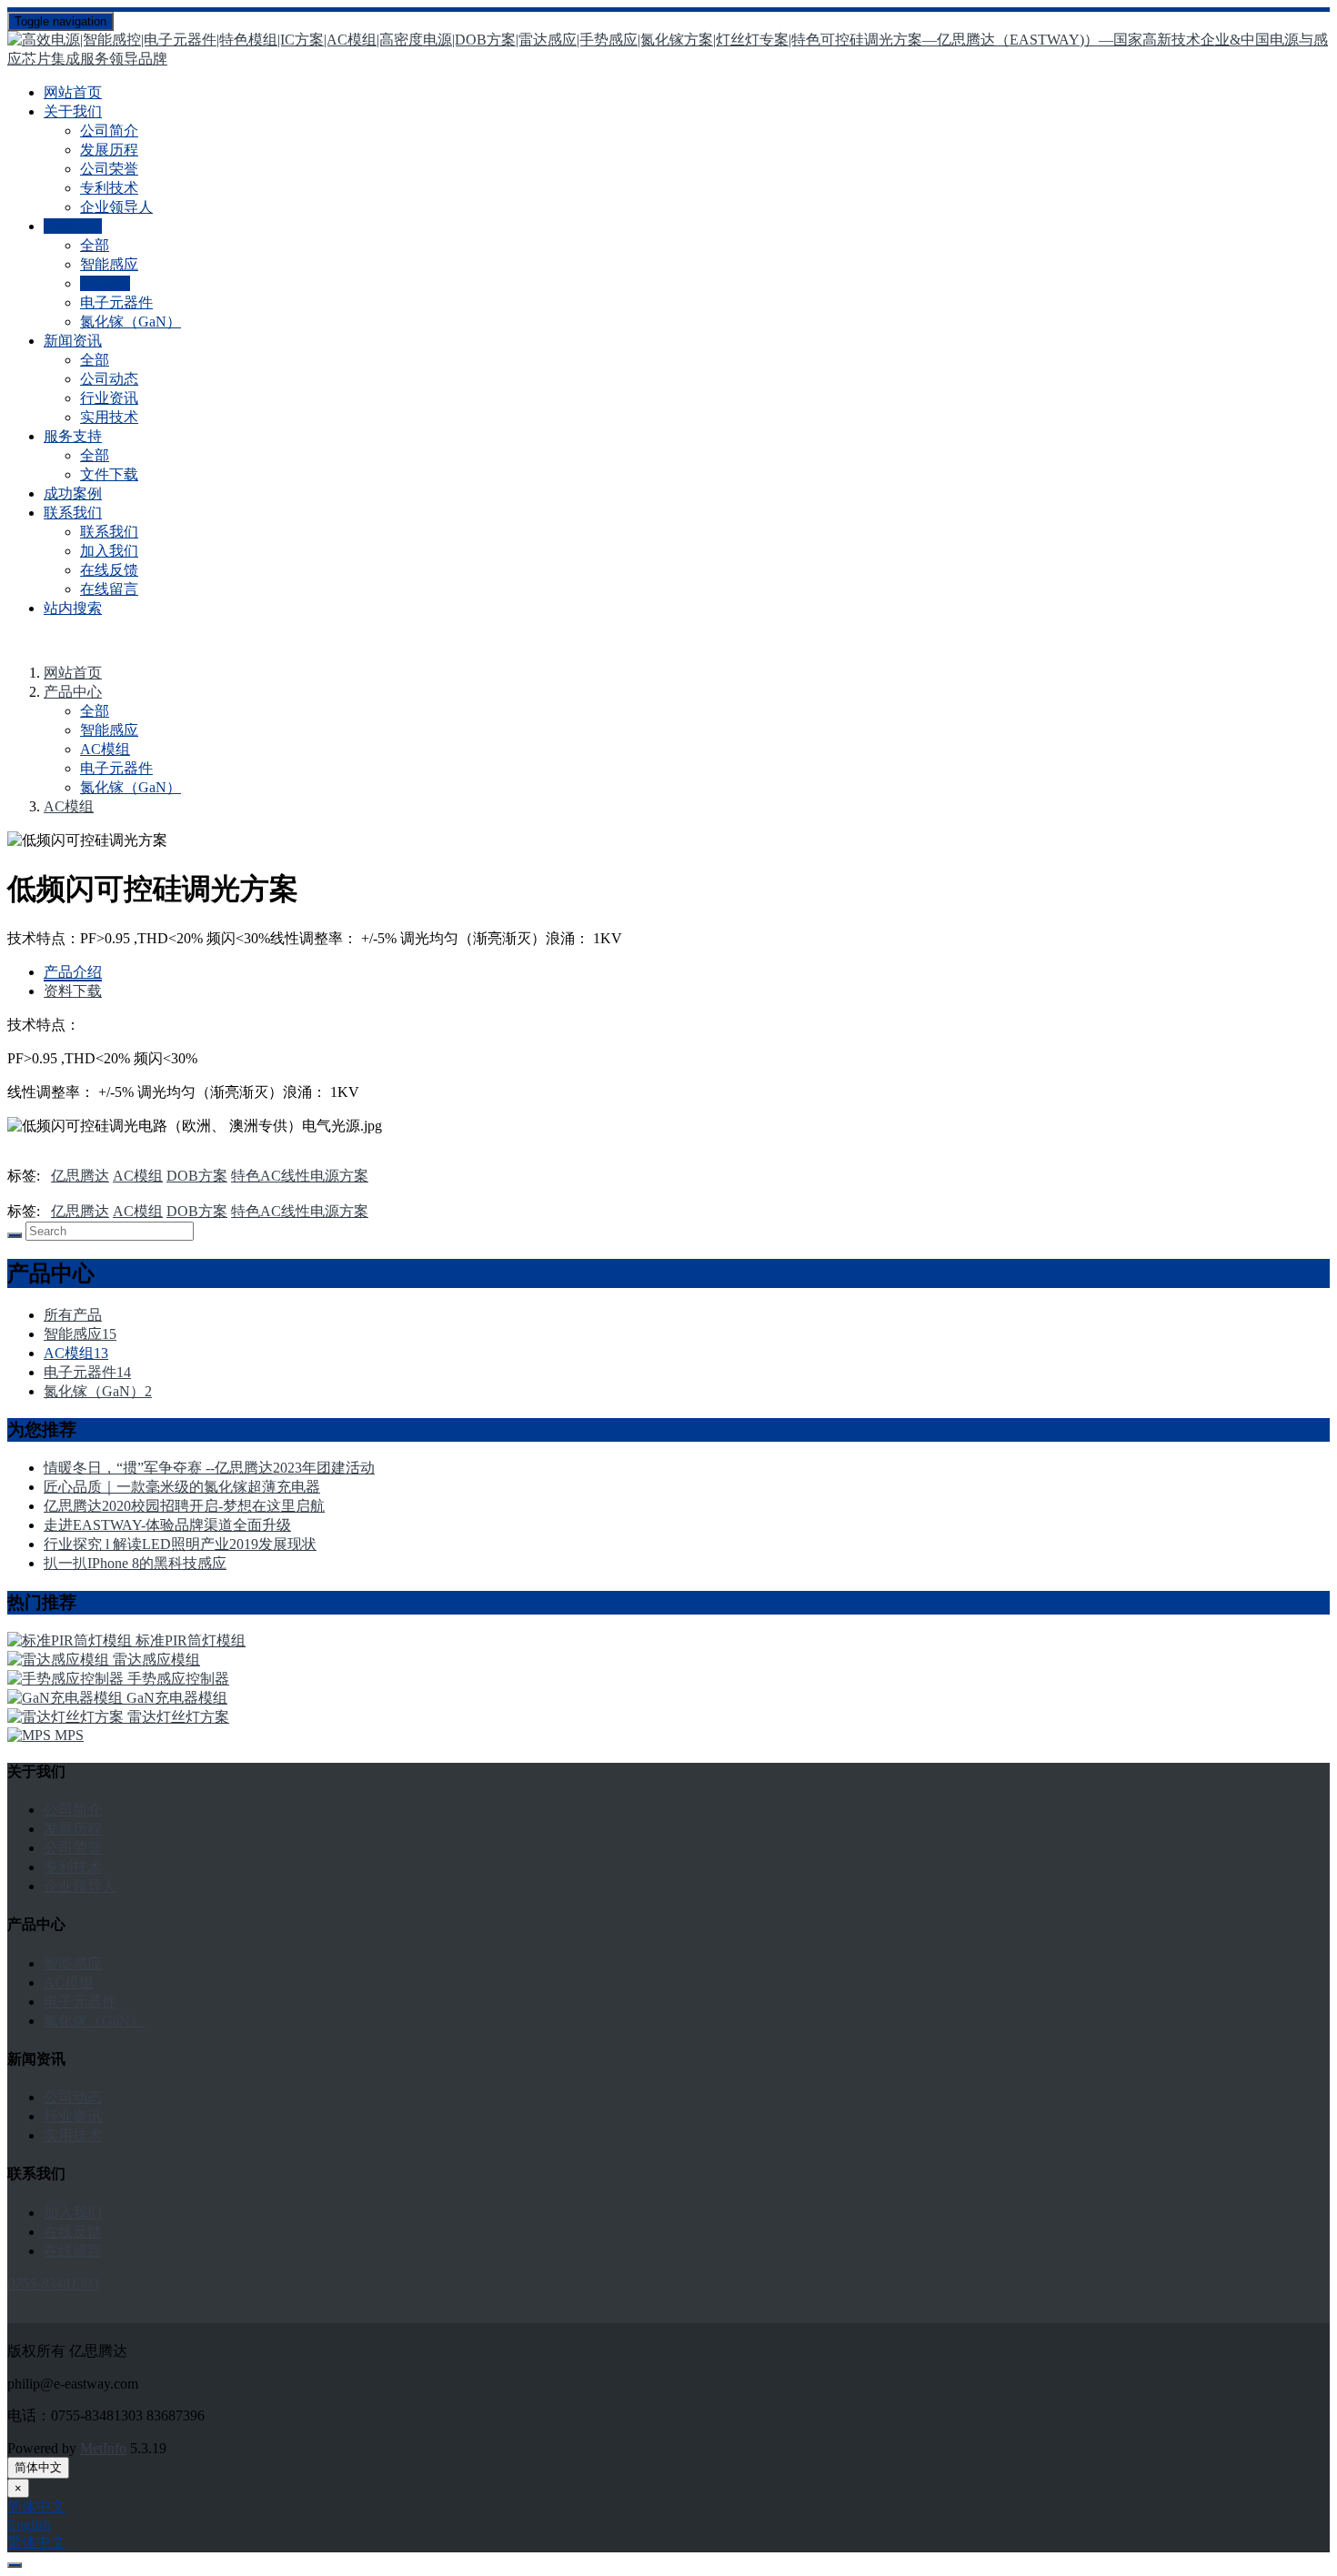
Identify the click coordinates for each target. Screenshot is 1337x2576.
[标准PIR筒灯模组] (71, 1640)
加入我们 (109, 551)
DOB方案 (197, 1176)
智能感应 (109, 264)
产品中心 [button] (73, 226)
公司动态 (109, 379)
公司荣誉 (109, 169)
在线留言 (109, 589)
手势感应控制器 (178, 1679)
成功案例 (73, 493)
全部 (95, 245)
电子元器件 (116, 302)
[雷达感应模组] (60, 1660)
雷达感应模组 (156, 1660)
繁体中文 (36, 2542)
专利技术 (109, 188)
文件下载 (109, 474)
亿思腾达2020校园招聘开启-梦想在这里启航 (184, 1506)
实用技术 (109, 417)
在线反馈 (109, 570)
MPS (69, 1735)
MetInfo (103, 2448)
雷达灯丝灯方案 (178, 1717)
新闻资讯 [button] (73, 341)
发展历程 (109, 150)
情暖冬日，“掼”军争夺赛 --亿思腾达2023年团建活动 (209, 1468)
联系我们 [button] (73, 513)
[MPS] (31, 1735)
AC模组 (105, 283)
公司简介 (109, 131)
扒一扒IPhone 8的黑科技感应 (135, 1563)
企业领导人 (116, 207)
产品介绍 (73, 972)
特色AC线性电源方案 (300, 1176)
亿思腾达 (80, 1176)
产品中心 (73, 692)
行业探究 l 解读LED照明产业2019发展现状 (180, 1544)
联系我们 (109, 532)
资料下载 (73, 991)
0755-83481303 (53, 2284)
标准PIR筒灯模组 (191, 1640)
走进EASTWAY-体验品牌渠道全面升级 (167, 1525)
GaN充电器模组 (177, 1698)
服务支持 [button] (73, 436)
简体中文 (38, 2467)
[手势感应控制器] (67, 1679)
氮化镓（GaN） (131, 322)
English (29, 2525)
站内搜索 (73, 608)
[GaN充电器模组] (67, 1698)
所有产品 (73, 1315)
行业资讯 (109, 398)
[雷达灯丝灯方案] (67, 1717)
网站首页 (73, 92)
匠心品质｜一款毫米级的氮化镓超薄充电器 (182, 1487)
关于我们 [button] (73, 111)
